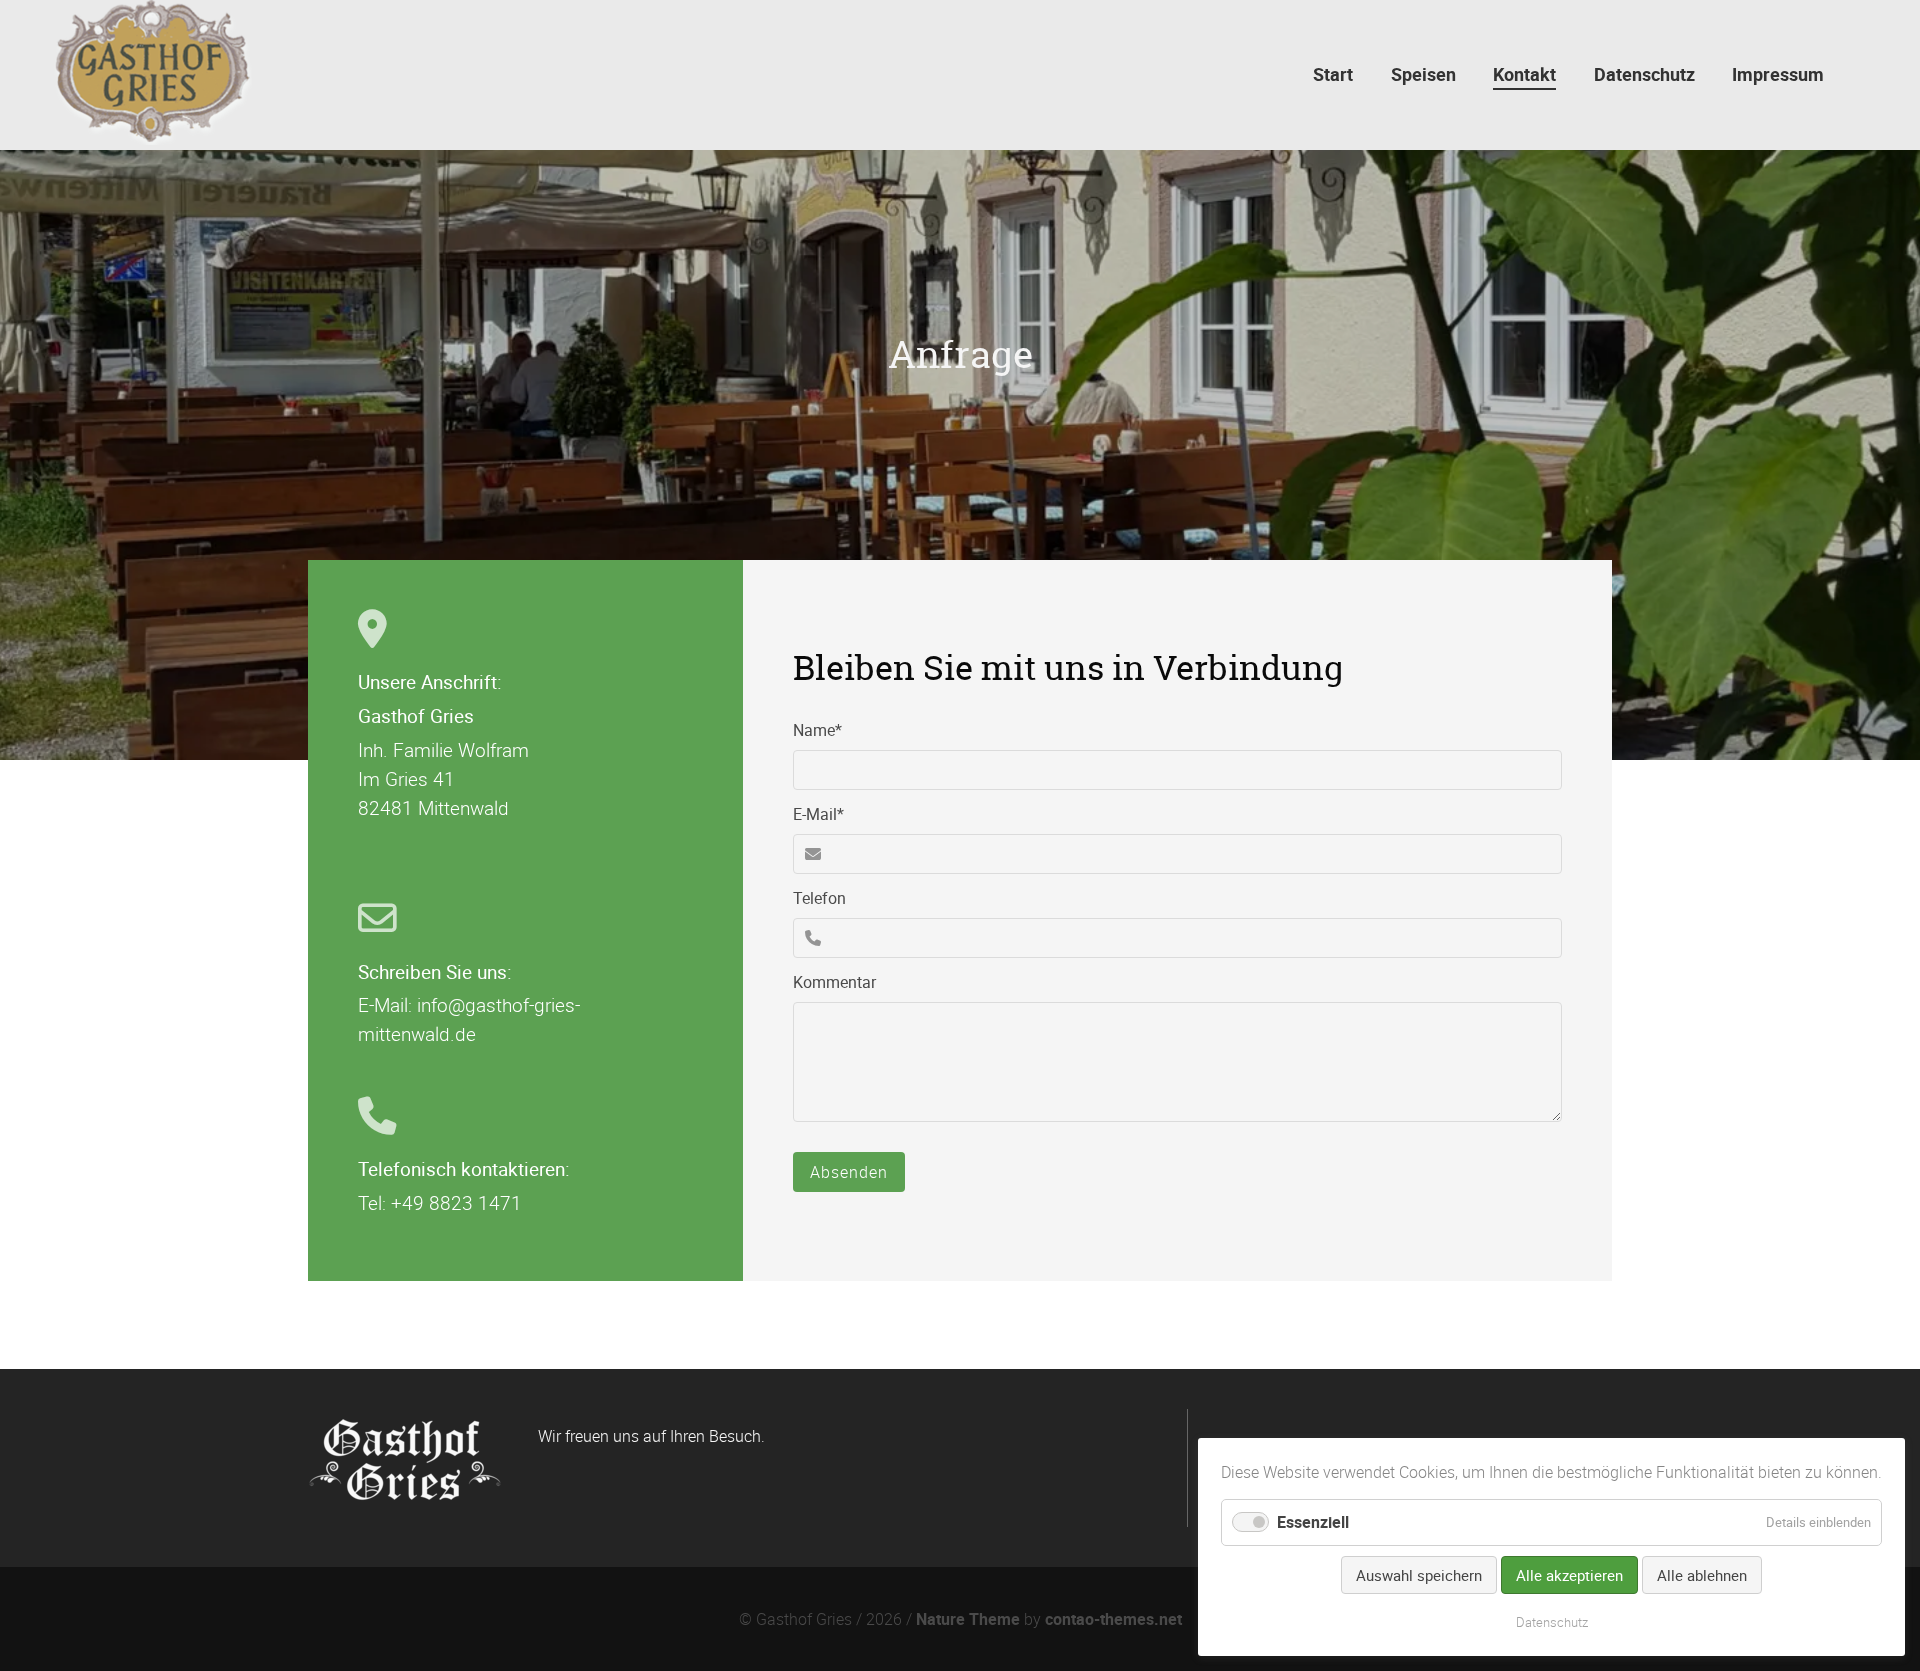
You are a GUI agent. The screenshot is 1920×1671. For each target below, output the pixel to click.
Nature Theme (968, 1619)
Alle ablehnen (1702, 1575)
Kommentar (834, 982)
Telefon (819, 898)
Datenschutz (1552, 1622)
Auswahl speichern (1419, 1575)
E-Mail (828, 813)
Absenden (849, 1172)
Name (828, 729)
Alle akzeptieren (1569, 1575)
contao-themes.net (1113, 1619)
